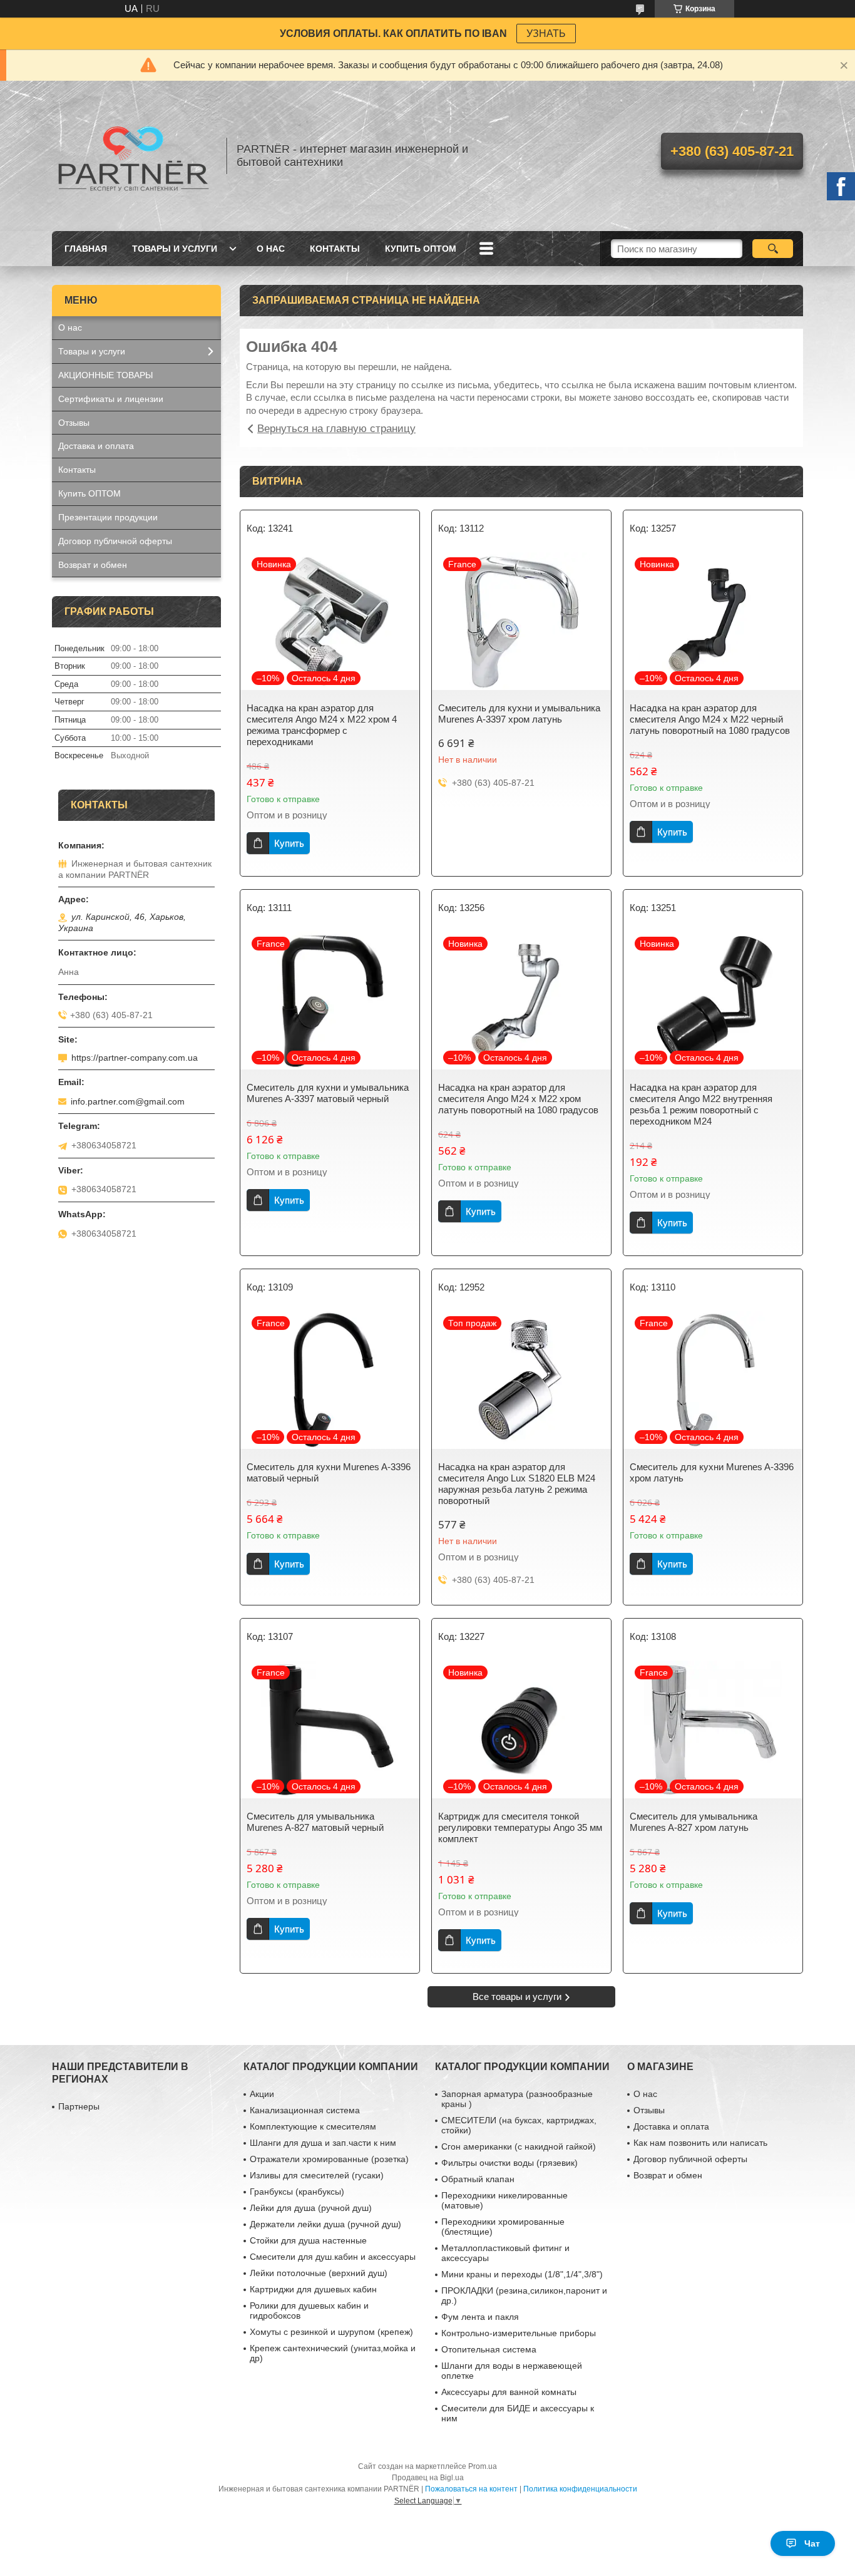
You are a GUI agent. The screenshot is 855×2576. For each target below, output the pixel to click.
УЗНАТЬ (546, 33)
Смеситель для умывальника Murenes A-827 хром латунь (694, 1822)
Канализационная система (305, 2110)
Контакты (335, 249)
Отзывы (74, 423)
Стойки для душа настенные (308, 2240)
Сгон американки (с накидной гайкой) (519, 2146)
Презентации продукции (108, 517)
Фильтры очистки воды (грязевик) (509, 2163)
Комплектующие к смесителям (313, 2126)
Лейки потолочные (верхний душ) (319, 2273)
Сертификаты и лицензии (111, 399)
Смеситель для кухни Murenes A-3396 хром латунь (712, 1472)
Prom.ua (483, 2466)
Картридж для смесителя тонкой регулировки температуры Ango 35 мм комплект (520, 1827)
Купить (289, 843)
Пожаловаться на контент (471, 2489)
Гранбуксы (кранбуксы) (297, 2192)
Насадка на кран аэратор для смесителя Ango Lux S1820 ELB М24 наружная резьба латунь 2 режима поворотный (517, 1484)
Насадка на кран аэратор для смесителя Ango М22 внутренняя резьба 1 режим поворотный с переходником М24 (701, 1104)
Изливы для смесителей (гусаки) (317, 2175)
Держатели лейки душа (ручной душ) (325, 2224)
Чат (812, 2543)
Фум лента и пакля (480, 2317)
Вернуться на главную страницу (336, 429)
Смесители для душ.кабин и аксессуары (333, 2257)
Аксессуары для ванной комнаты (509, 2392)
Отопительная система (489, 2349)
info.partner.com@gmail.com (128, 1101)
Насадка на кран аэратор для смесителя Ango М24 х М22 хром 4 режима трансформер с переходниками (322, 725)
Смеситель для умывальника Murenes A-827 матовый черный (315, 1822)
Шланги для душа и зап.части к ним (323, 2143)
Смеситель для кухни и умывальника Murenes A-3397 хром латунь (519, 714)
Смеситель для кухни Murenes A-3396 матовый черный (329, 1472)
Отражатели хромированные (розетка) (329, 2159)
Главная (86, 249)
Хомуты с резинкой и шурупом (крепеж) (331, 2332)
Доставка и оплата (96, 446)
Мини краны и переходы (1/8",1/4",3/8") (522, 2274)
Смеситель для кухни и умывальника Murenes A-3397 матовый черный (328, 1093)
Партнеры (79, 2106)
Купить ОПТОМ (421, 249)
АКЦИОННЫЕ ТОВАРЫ (105, 375)
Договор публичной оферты (115, 541)
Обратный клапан (478, 2179)
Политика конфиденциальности (580, 2489)
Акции (262, 2094)
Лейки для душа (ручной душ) (311, 2208)
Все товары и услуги (517, 1996)
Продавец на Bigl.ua (428, 2478)
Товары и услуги (175, 249)
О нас (271, 249)
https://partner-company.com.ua (135, 1058)
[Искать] (773, 249)
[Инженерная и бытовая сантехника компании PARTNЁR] (133, 156)
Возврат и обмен (93, 565)
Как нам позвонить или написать (700, 2143)
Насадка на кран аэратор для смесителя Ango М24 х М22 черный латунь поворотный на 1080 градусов (710, 719)
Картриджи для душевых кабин (313, 2289)
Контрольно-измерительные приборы (519, 2333)
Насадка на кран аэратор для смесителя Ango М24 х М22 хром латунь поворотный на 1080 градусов (518, 1099)
